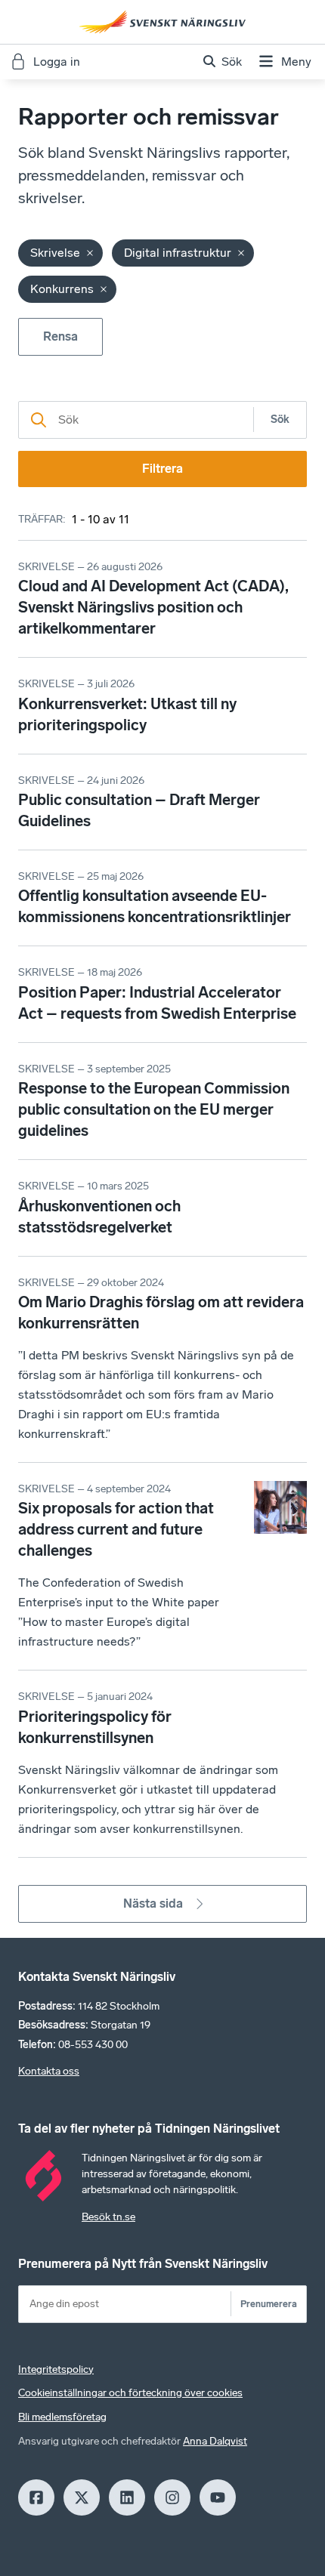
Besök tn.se (108, 2217)
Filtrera (162, 469)
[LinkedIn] (127, 2497)
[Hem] (162, 22)
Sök (280, 420)
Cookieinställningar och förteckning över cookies (130, 2393)
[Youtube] (218, 2497)
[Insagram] (172, 2497)
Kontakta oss (49, 2071)
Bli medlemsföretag (62, 2417)
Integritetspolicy (56, 2369)
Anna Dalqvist (215, 2441)
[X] (82, 2497)
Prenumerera (269, 2304)
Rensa (60, 336)
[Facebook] (36, 2497)
